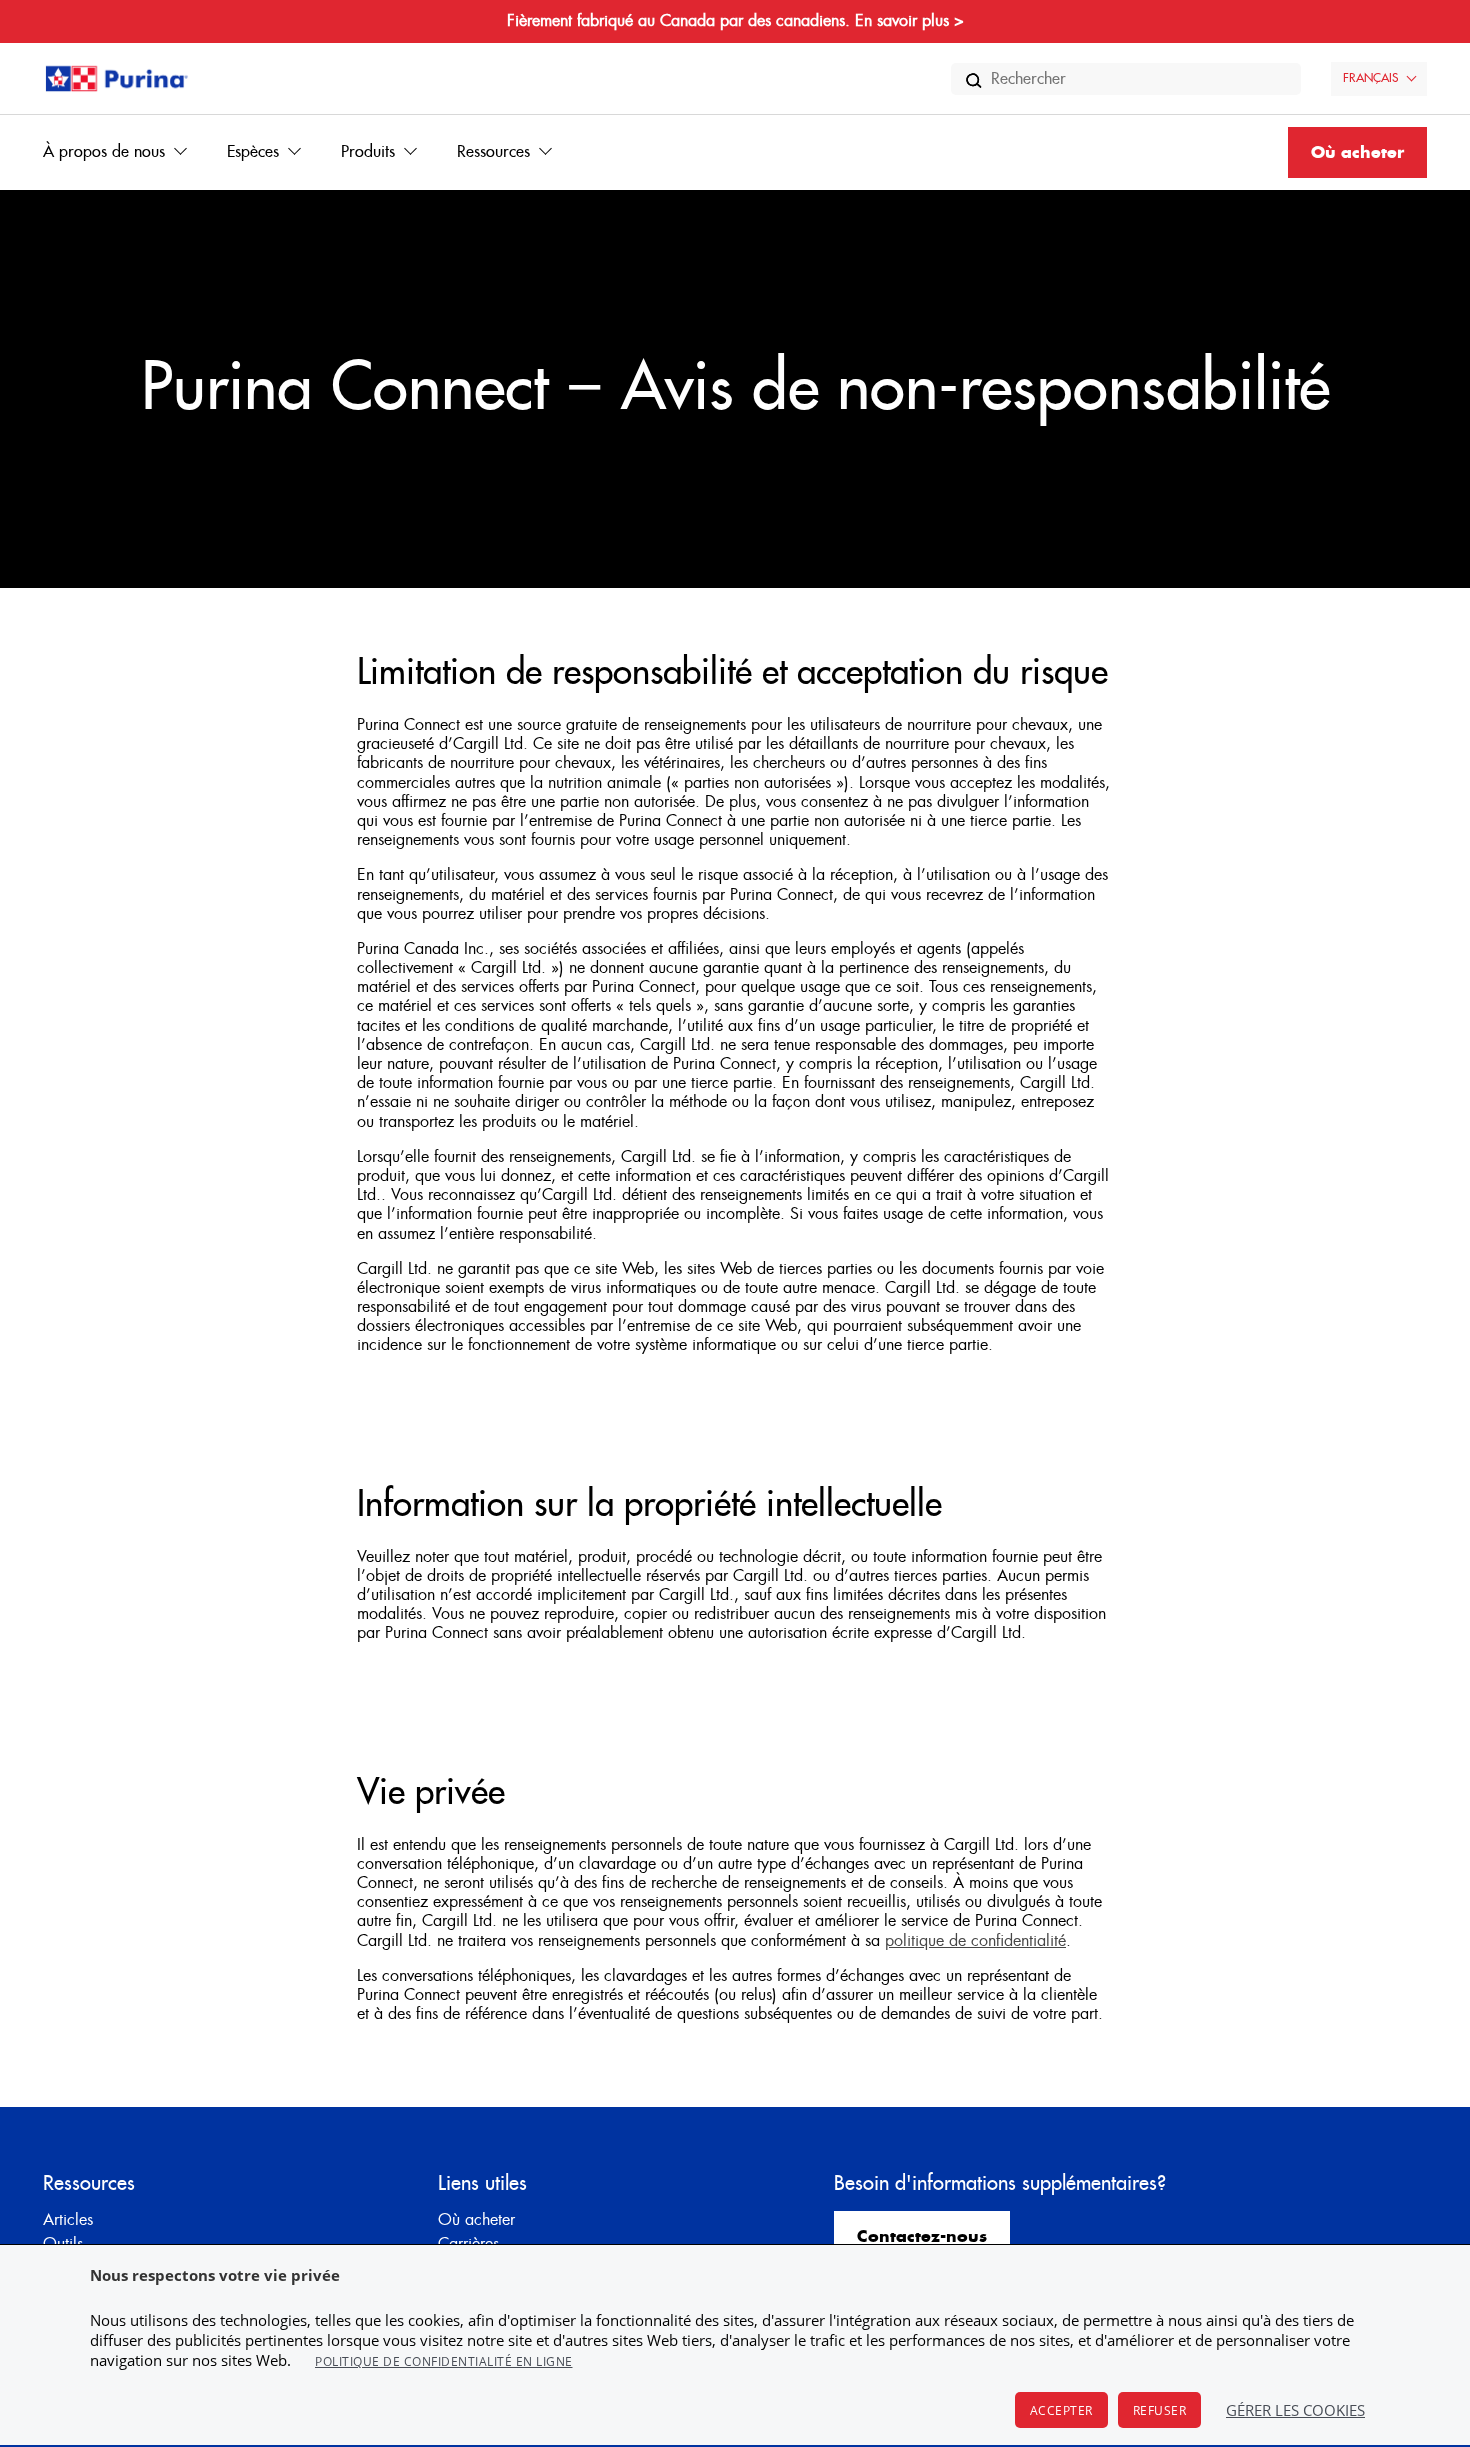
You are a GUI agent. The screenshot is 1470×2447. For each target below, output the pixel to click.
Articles (68, 2220)
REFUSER (1160, 2410)
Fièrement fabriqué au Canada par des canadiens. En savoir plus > (735, 21)
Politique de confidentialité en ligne (444, 2361)
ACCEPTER (1061, 2410)
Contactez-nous (922, 2237)
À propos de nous (104, 152)
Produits (368, 152)
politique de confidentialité (975, 1941)
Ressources (493, 152)
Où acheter (1357, 153)
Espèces (253, 152)
